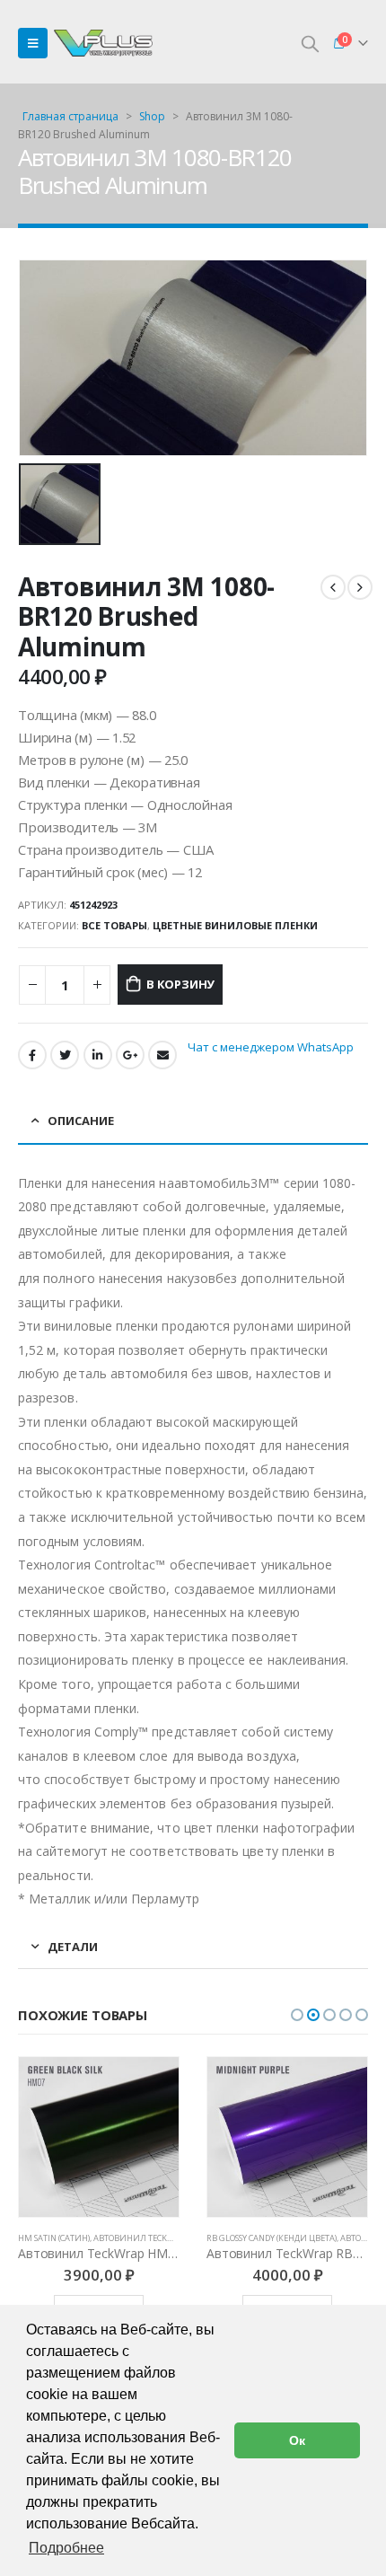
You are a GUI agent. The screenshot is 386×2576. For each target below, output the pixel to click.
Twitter (65, 1055)
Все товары (114, 925)
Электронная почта (162, 1055)
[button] (297, 2015)
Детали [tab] (73, 1947)
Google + (130, 1055)
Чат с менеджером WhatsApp (271, 1047)
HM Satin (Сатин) (54, 2238)
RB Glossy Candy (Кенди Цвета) (272, 2238)
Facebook (32, 1055)
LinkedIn (98, 1055)
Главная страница (70, 116)
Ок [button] (297, 2440)
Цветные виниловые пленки (235, 925)
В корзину (180, 984)
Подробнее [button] (66, 2548)
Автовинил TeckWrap (142, 2238)
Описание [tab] (81, 1121)
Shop (152, 116)
